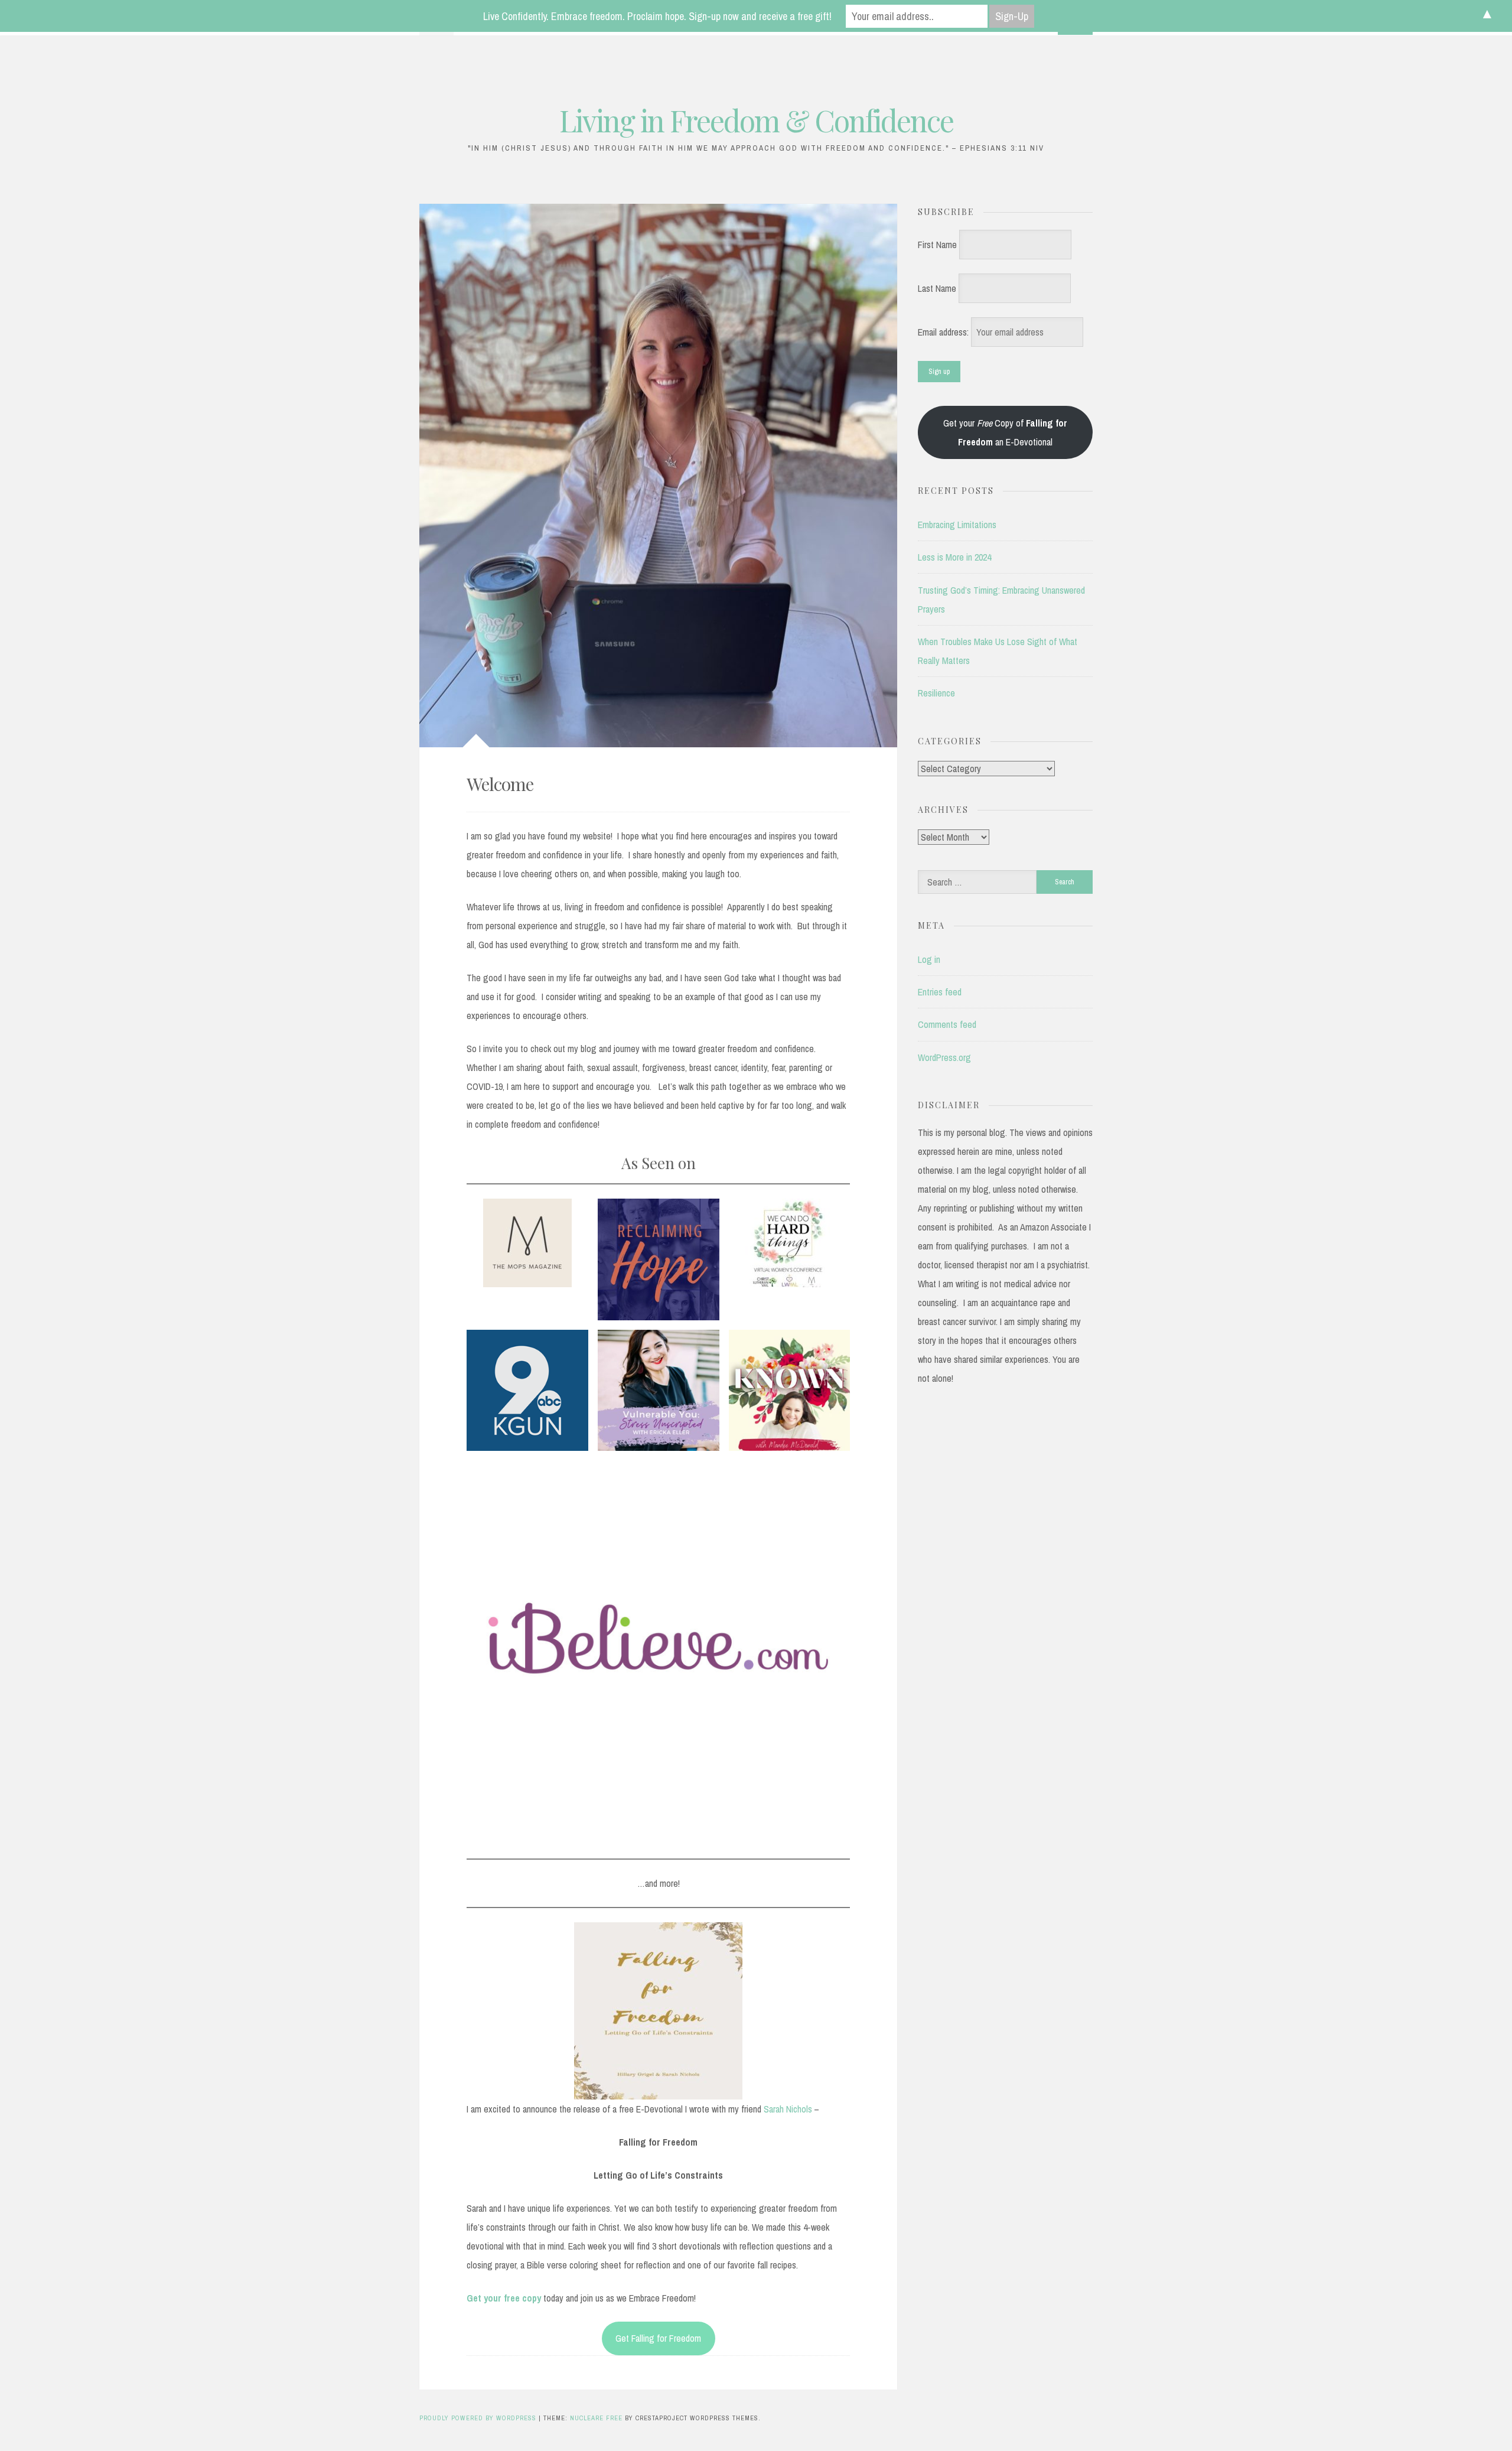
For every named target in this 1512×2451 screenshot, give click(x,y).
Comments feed (947, 1024)
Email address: (944, 332)
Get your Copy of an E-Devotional (1005, 432)
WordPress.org (944, 1057)
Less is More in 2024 (954, 557)
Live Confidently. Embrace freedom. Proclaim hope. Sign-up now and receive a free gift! (657, 16)
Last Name (937, 288)
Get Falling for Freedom (658, 2338)
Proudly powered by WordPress (479, 2418)
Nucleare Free (596, 2418)
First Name (937, 245)
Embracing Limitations (957, 525)
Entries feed (940, 992)
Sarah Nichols (788, 2109)
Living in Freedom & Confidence (756, 120)
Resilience (936, 693)
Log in (929, 959)
